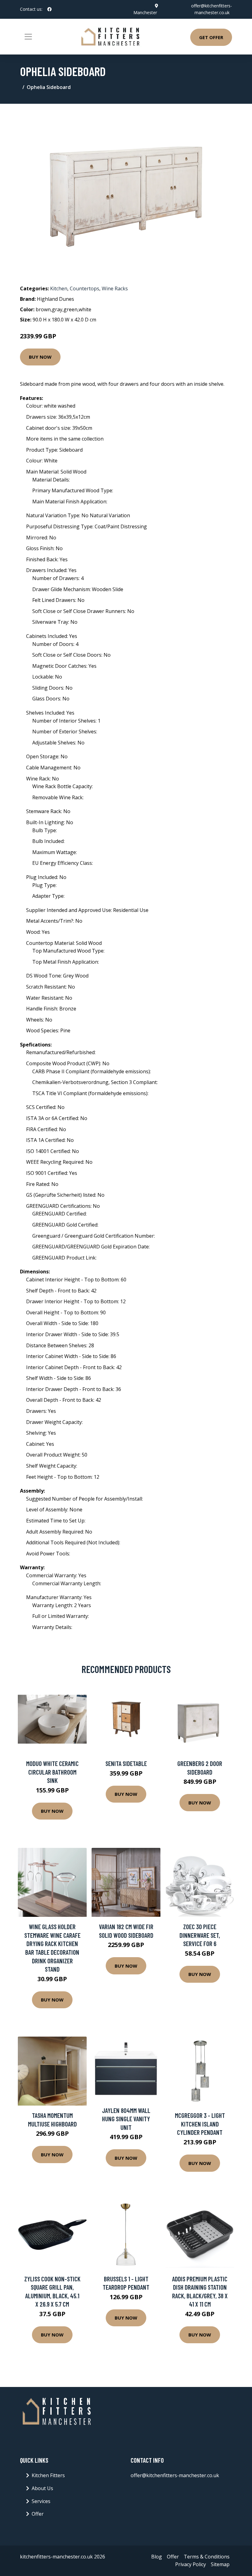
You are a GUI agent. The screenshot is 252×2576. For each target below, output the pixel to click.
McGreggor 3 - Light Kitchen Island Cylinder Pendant (200, 2124)
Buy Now (40, 357)
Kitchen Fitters (48, 2475)
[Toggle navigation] (28, 37)
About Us (42, 2488)
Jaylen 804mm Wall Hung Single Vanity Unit (126, 2119)
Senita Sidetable (126, 1763)
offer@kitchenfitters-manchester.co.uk (175, 2475)
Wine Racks (115, 288)
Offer (38, 2514)
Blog (157, 2557)
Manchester (145, 12)
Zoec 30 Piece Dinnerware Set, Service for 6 (200, 1935)
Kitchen (59, 288)
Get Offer (211, 37)
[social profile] (49, 9)
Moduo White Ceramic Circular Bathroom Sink (52, 1772)
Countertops (85, 288)
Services (41, 2501)
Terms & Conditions (207, 2557)
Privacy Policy (191, 2564)
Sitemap (220, 2564)
